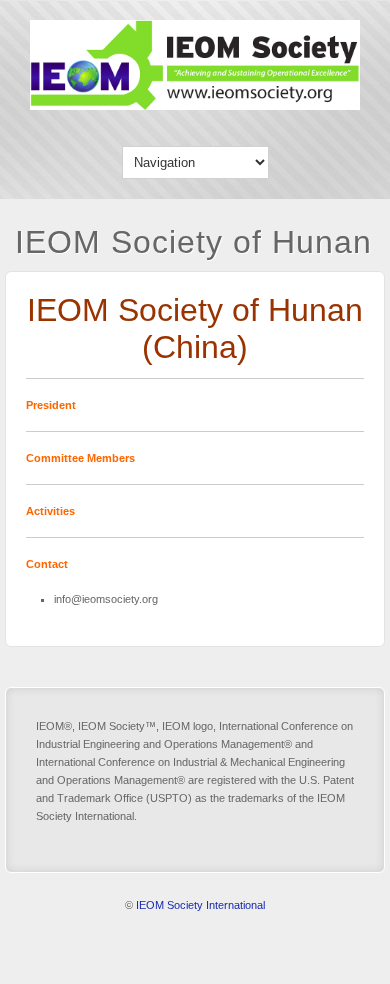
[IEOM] (195, 105)
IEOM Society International (200, 905)
